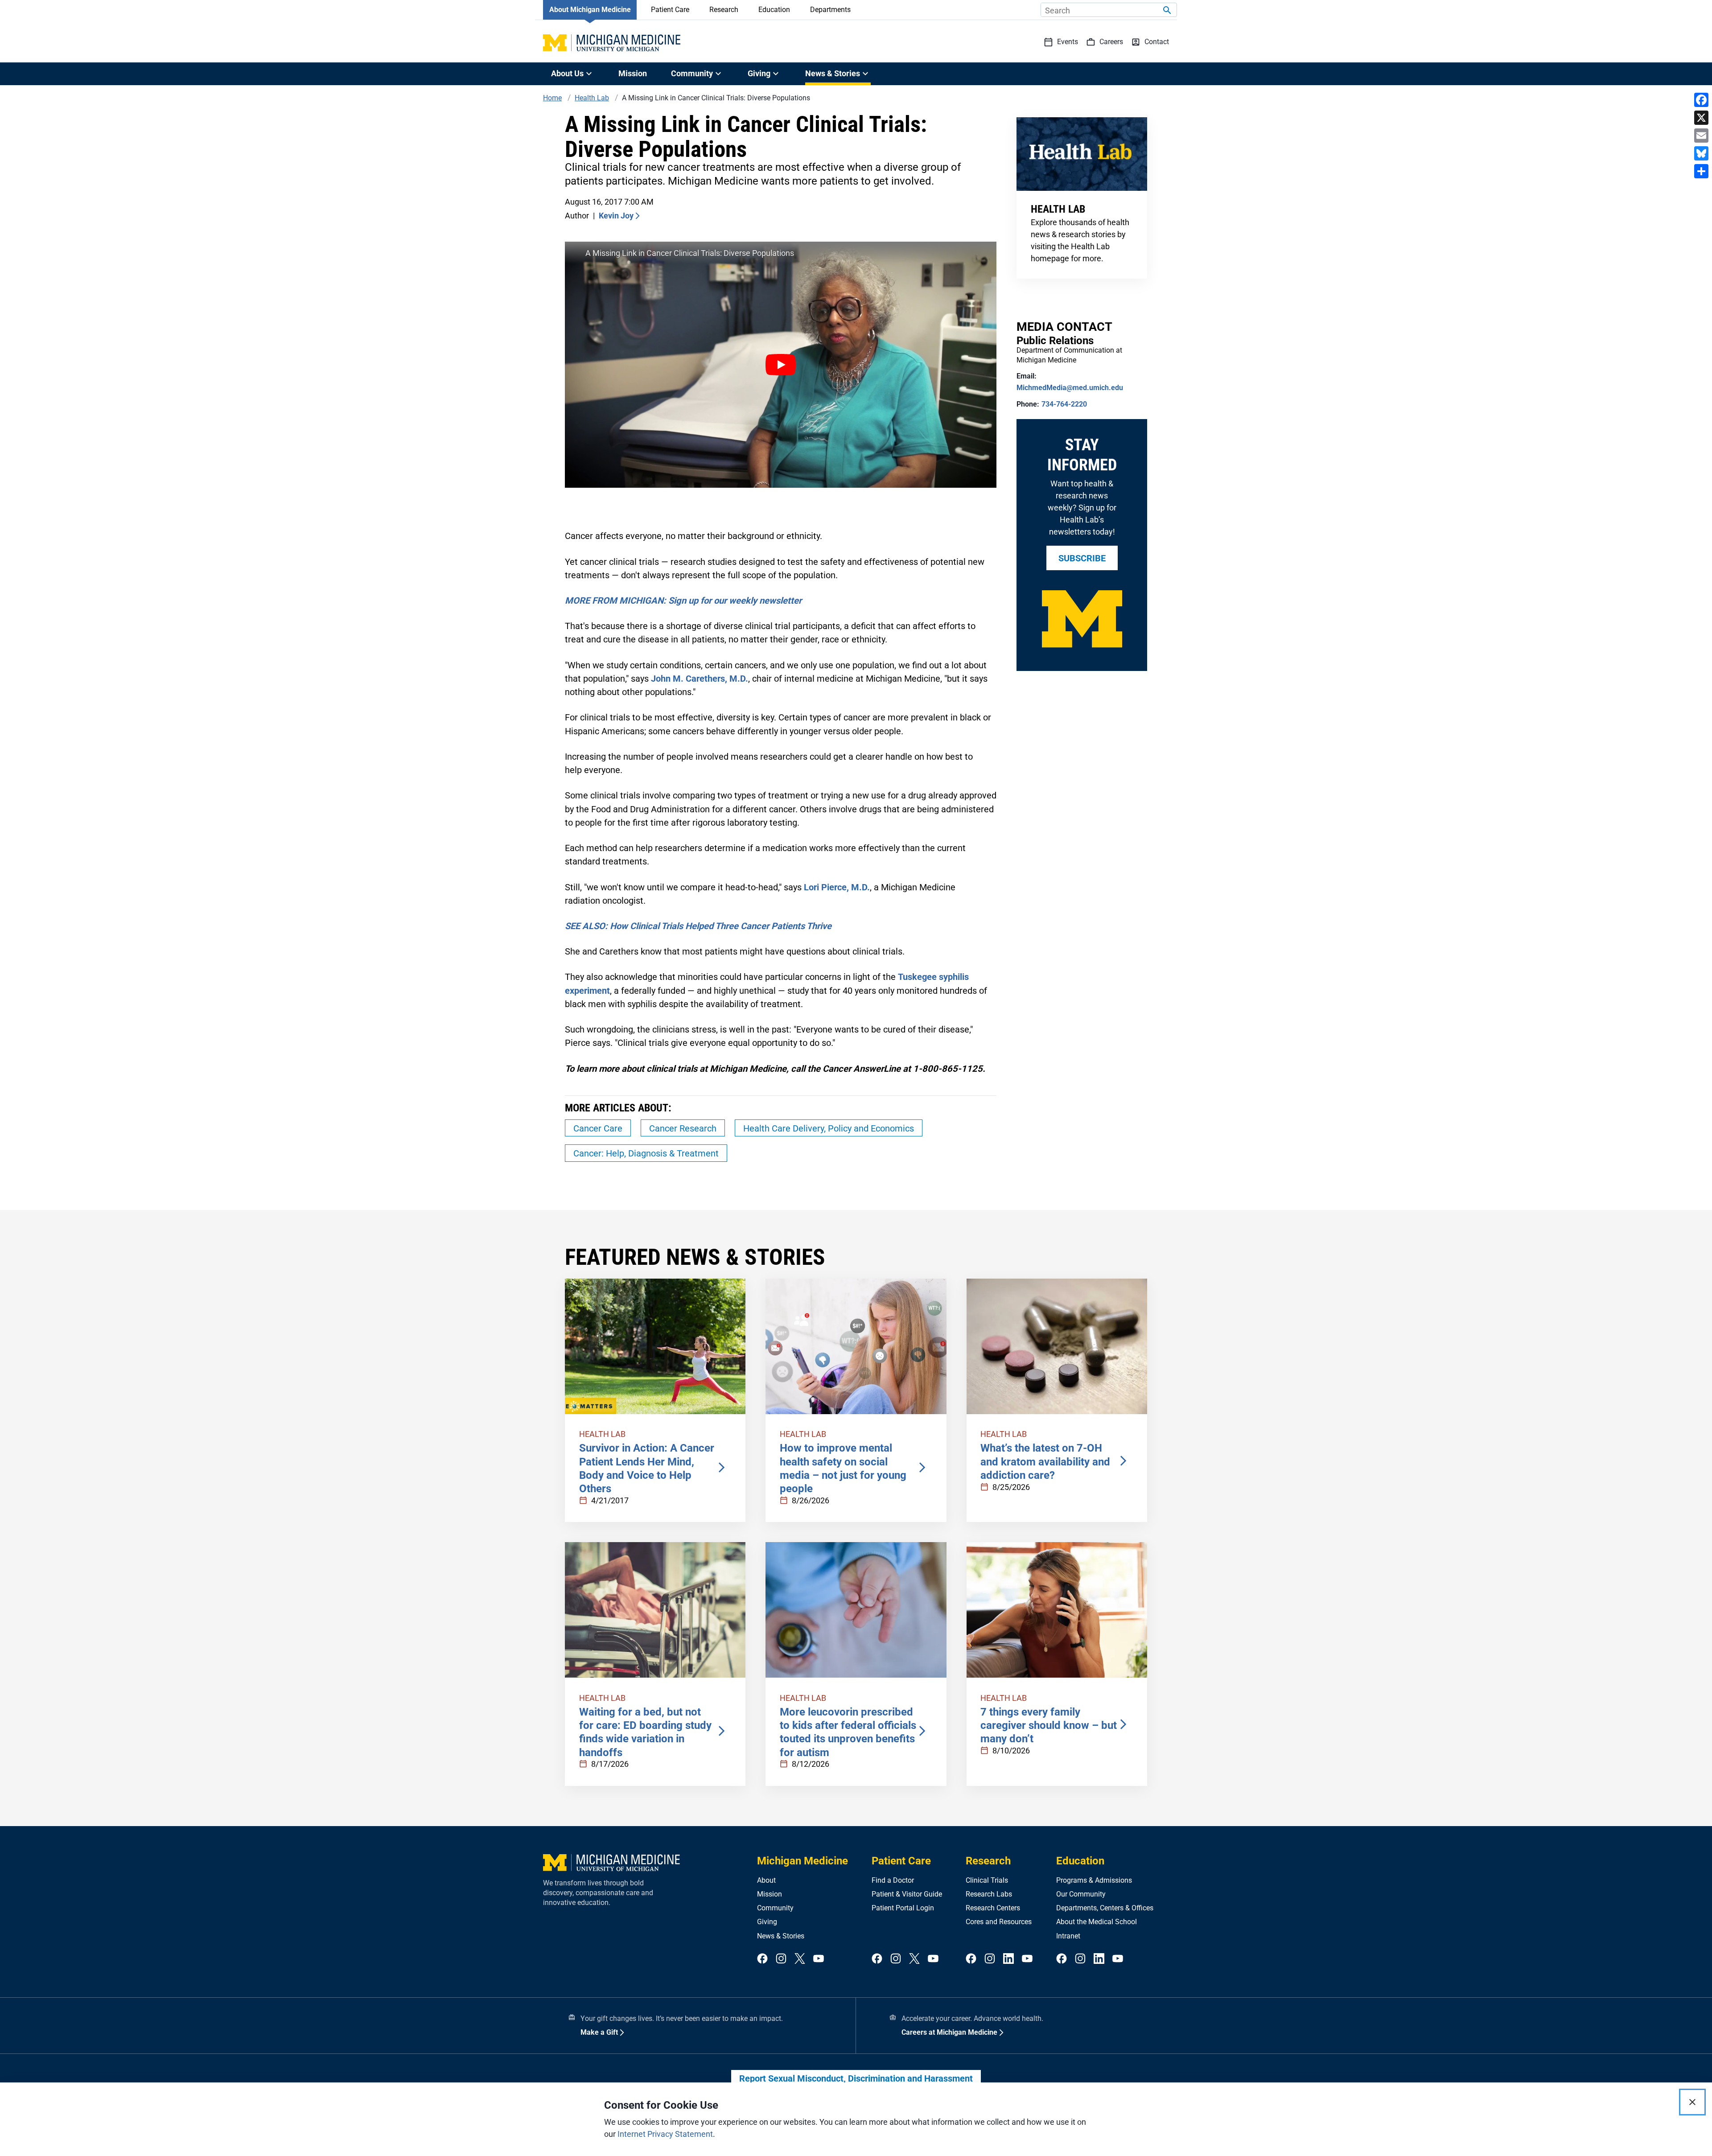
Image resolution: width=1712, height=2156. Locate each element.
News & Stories (781, 1936)
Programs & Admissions (1094, 1880)
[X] (1701, 118)
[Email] (1701, 136)
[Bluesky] (1701, 153)
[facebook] (762, 1959)
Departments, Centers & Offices (1105, 1908)
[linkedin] (1008, 1959)
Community (775, 1908)
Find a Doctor (893, 1880)
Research (724, 10)
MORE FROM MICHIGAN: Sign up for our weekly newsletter (683, 601)
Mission (633, 73)
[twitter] (800, 1959)
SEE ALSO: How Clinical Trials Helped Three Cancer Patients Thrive (698, 926)
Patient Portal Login (903, 1908)
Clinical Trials (987, 1880)
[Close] (1692, 2102)
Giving (767, 1922)
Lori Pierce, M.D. (837, 887)
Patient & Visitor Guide (907, 1894)
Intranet (1068, 1936)
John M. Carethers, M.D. (700, 679)
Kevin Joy (616, 216)
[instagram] (781, 1959)
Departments (830, 10)
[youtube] (819, 1959)
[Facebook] (1701, 100)
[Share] (1701, 171)
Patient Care (670, 10)
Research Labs (989, 1894)
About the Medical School (1097, 1922)
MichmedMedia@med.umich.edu (1070, 388)
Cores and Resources (999, 1922)
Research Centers (993, 1908)
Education (774, 10)
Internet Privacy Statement (665, 2134)
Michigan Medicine (802, 1861)
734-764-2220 (1064, 404)
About (766, 1880)
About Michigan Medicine (590, 10)
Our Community (1081, 1894)
